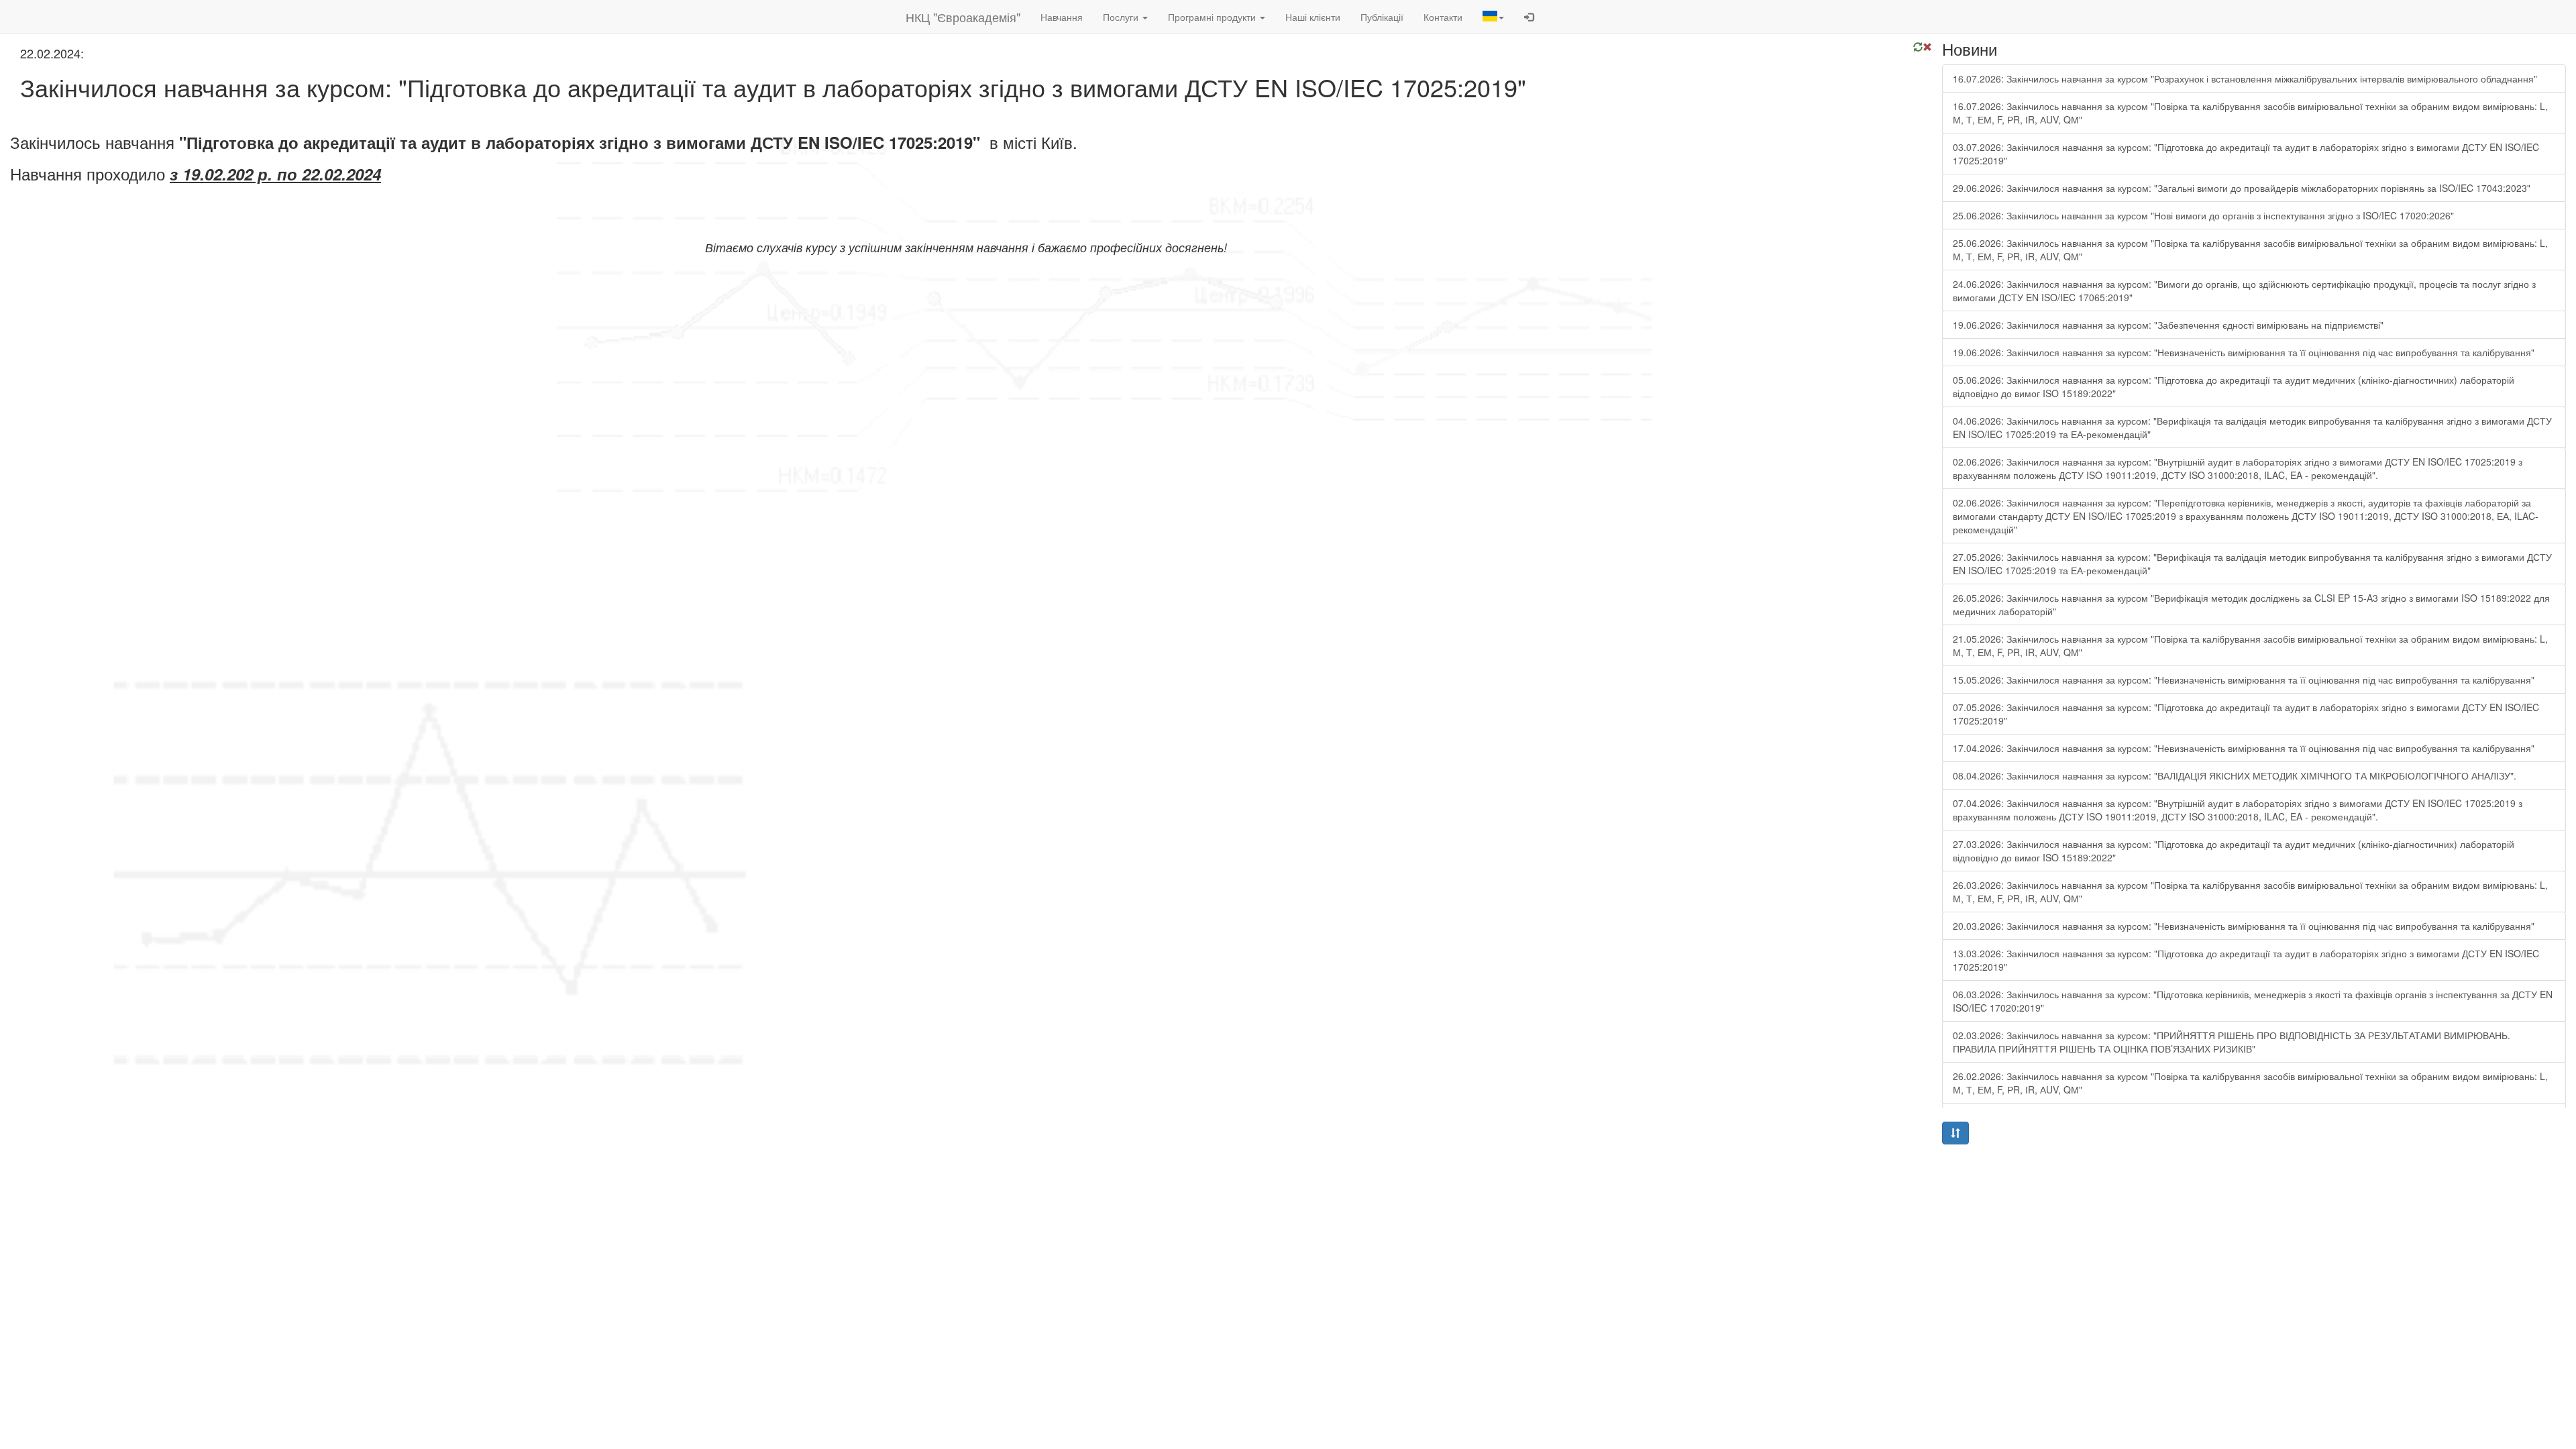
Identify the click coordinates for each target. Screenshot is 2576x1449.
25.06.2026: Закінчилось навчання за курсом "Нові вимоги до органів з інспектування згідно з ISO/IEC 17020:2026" (2203, 215)
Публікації (1382, 17)
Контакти (1443, 17)
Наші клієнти (1313, 17)
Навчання (1062, 17)
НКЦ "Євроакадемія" (963, 17)
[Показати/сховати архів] (1955, 1133)
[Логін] (1529, 17)
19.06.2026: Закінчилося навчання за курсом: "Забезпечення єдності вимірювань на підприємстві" (2168, 325)
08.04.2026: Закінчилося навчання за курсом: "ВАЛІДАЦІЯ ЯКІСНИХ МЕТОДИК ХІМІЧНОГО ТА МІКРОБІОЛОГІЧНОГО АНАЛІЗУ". (2235, 775)
